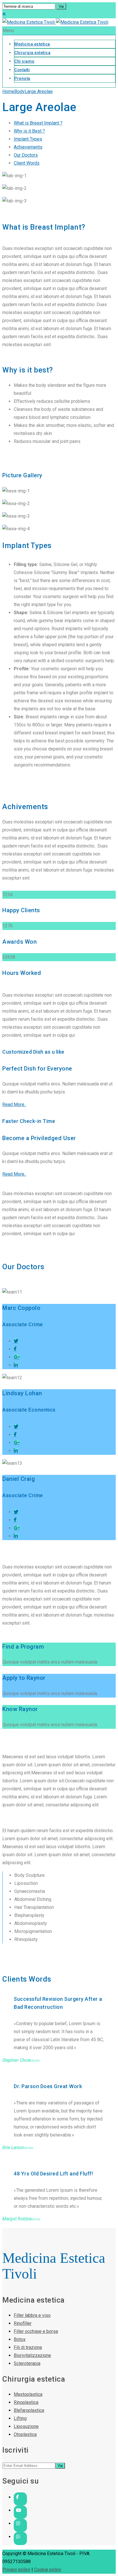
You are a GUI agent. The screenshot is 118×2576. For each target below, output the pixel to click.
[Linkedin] (16, 1365)
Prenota (22, 78)
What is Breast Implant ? (38, 123)
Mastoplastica (28, 2394)
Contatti (22, 70)
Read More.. (14, 1104)
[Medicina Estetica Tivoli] (55, 22)
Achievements (28, 147)
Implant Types (28, 139)
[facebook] (20, 2497)
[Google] (17, 1357)
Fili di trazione (28, 2347)
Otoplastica (25, 2434)
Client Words (27, 163)
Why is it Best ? (29, 131)
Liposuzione (26, 2426)
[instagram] (20, 2523)
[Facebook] (15, 1349)
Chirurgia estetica (32, 53)
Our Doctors (26, 155)
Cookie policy (48, 2570)
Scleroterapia (27, 2363)
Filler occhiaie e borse (36, 2331)
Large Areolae (39, 91)
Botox (20, 2339)
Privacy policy (16, 2570)
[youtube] (20, 2510)
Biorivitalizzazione (32, 2355)
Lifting (20, 2418)
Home (8, 91)
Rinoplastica (26, 2402)
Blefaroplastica (29, 2410)
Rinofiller (23, 2323)
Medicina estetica (32, 44)
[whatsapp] (20, 2537)
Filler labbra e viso (32, 2315)
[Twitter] (16, 1341)
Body (19, 91)
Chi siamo (24, 61)
